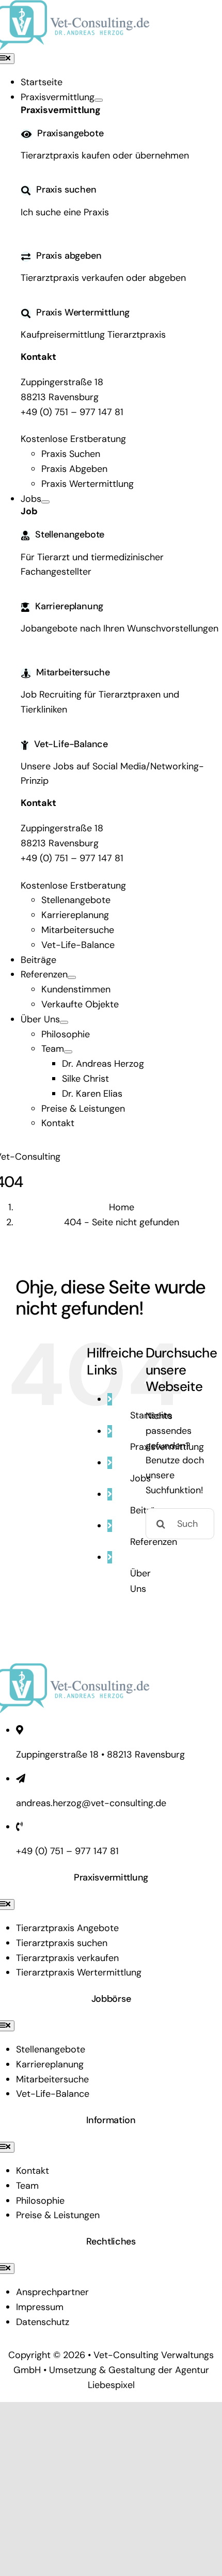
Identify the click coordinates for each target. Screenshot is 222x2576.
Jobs (140, 1478)
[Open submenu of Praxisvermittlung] (99, 100)
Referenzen (154, 1542)
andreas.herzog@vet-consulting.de (91, 1803)
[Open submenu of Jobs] (45, 502)
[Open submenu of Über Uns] (64, 1022)
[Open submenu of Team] (68, 1052)
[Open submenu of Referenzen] (72, 977)
